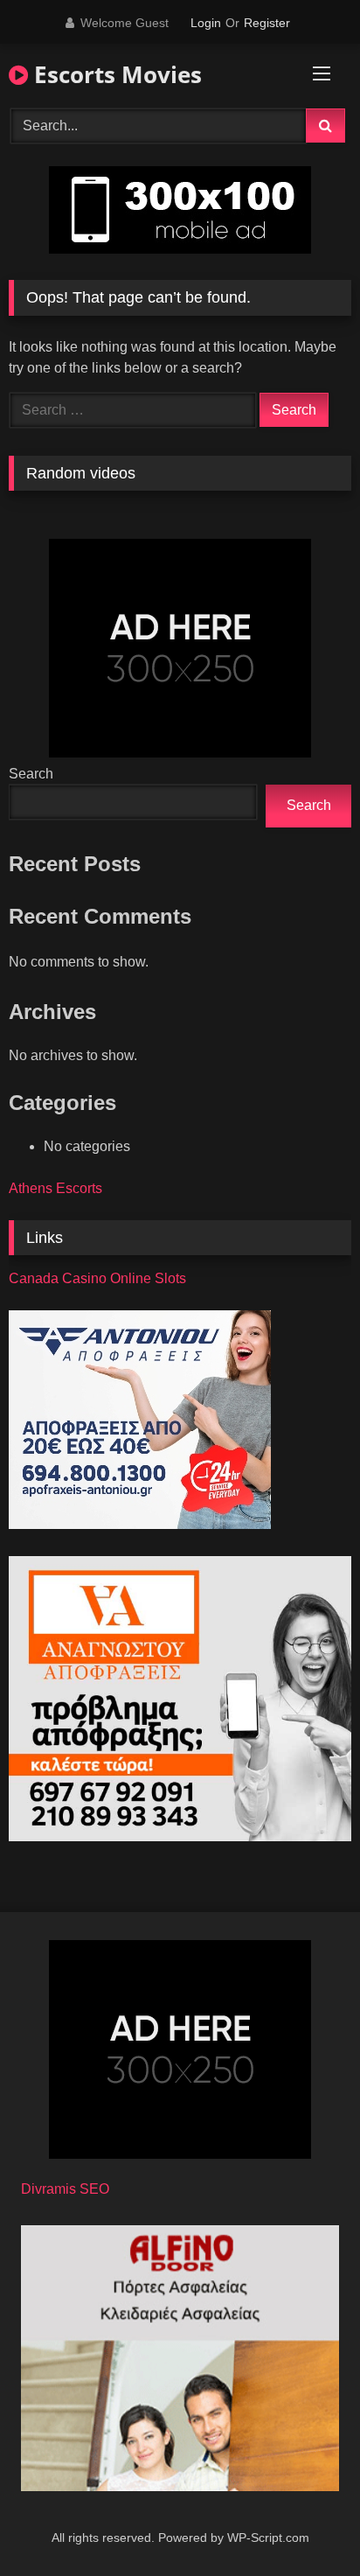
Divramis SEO (65, 2189)
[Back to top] (306, 2524)
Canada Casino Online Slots (97, 1278)
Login (206, 23)
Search (31, 774)
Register (267, 23)
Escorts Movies (115, 74)
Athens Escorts (55, 1188)
